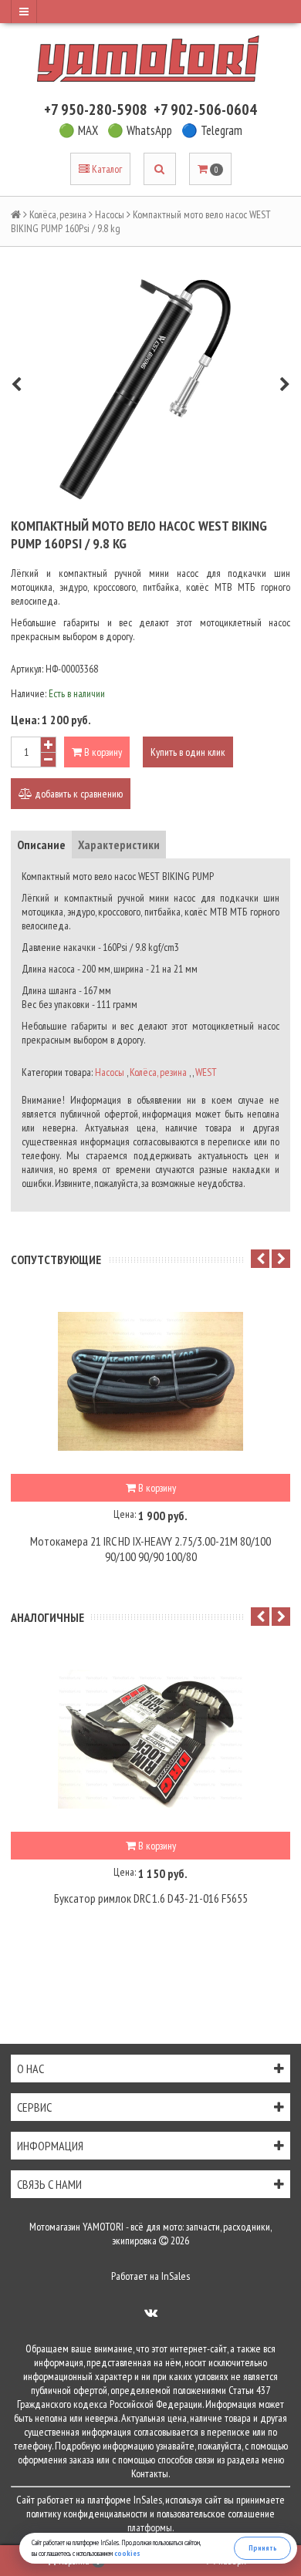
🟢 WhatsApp (140, 130)
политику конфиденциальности (87, 2514)
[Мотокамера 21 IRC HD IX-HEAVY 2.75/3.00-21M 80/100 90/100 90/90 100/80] (150, 1381)
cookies (127, 2553)
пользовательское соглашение (216, 2514)
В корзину (102, 752)
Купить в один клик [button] (188, 752)
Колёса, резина (58, 214)
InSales (176, 2276)
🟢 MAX (78, 130)
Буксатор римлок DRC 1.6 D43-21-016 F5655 (151, 1898)
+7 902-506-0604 (205, 110)
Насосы (110, 214)
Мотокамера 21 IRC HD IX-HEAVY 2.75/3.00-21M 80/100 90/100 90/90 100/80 (150, 1549)
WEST (206, 1072)
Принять (263, 2548)
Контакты (150, 2473)
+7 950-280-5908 (96, 110)
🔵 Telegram (212, 130)
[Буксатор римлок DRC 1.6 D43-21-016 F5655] (150, 1739)
